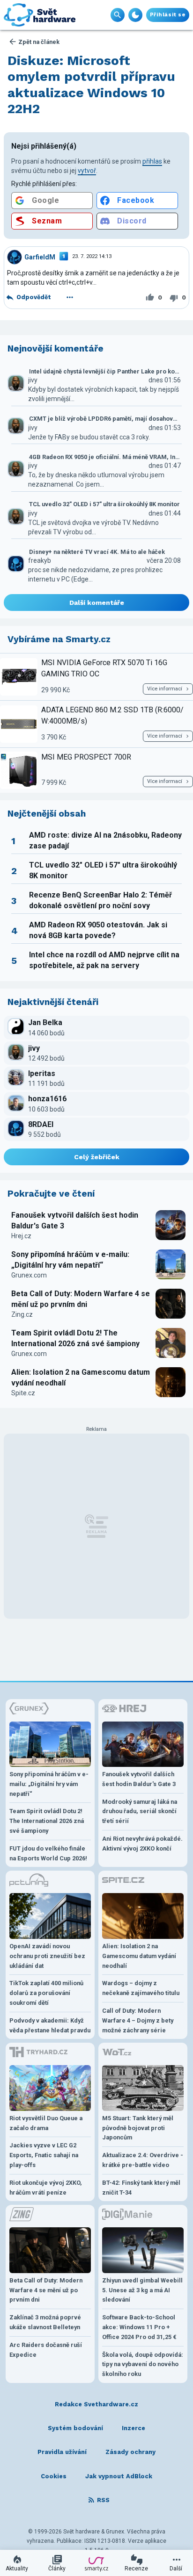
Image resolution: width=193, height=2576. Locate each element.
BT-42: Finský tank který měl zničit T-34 (141, 2188)
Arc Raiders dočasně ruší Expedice (46, 2350)
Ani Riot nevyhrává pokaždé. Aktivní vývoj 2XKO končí (142, 1844)
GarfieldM (40, 257)
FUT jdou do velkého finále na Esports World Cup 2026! (48, 1853)
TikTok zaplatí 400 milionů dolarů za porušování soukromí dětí (46, 1993)
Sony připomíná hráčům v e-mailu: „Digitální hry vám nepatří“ (70, 1259)
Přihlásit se (168, 15)
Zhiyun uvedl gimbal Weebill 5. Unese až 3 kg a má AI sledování (142, 2290)
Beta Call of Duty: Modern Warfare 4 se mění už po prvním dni (81, 1299)
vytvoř (87, 171)
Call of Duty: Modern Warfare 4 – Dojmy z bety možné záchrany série (138, 2020)
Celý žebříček (97, 1157)
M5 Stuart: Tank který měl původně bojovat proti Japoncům (138, 2128)
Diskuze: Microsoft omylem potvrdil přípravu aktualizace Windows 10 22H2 (91, 85)
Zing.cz (22, 1314)
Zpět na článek (39, 42)
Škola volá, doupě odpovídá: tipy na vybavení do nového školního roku (143, 2364)
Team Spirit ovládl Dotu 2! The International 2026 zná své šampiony (75, 1338)
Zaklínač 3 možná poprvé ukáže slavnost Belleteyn (45, 2322)
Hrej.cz (21, 1236)
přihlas (152, 161)
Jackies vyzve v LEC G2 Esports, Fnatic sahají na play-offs (44, 2155)
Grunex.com (29, 1275)
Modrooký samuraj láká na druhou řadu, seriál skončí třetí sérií (140, 1812)
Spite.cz (23, 1393)
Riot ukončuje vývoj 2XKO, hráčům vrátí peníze (46, 2188)
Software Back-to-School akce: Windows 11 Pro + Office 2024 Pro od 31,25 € (139, 2327)
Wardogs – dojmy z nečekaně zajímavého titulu (141, 1988)
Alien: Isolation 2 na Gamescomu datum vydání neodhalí (81, 1377)
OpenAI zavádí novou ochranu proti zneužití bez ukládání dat (47, 1956)
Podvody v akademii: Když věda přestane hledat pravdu (50, 2025)
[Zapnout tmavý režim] (135, 15)
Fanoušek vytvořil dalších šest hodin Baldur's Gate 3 (75, 1220)
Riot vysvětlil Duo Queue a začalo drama (46, 2123)
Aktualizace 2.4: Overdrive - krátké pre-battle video (143, 2160)
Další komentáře (97, 603)
